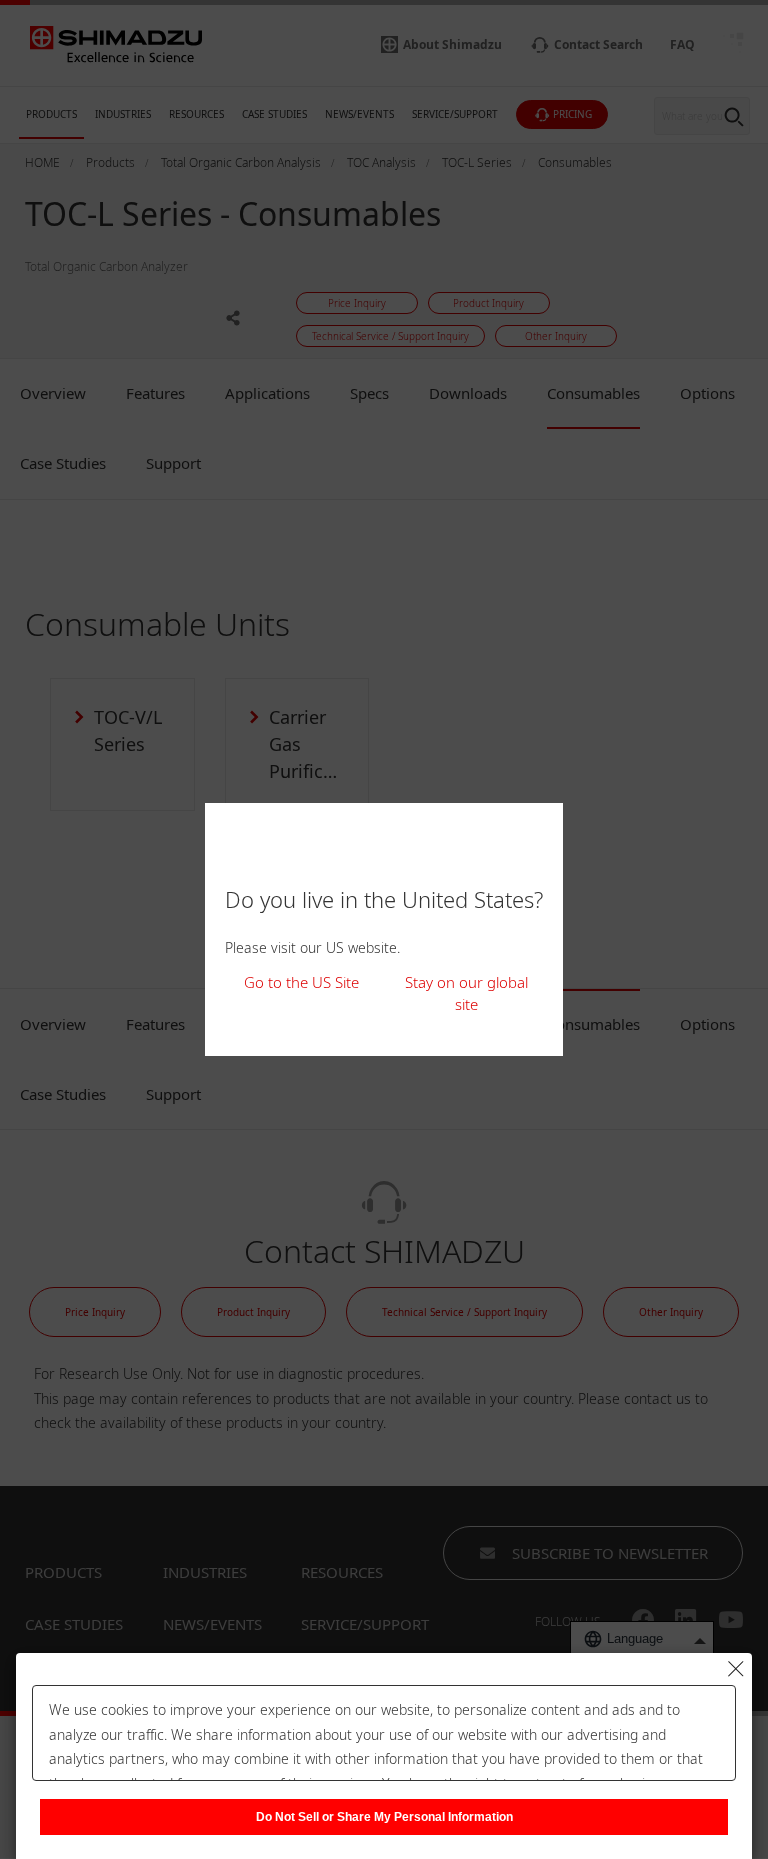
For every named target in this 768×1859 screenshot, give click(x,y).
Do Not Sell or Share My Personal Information (384, 1817)
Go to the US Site (301, 982)
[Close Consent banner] (736, 1669)
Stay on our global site (466, 993)
